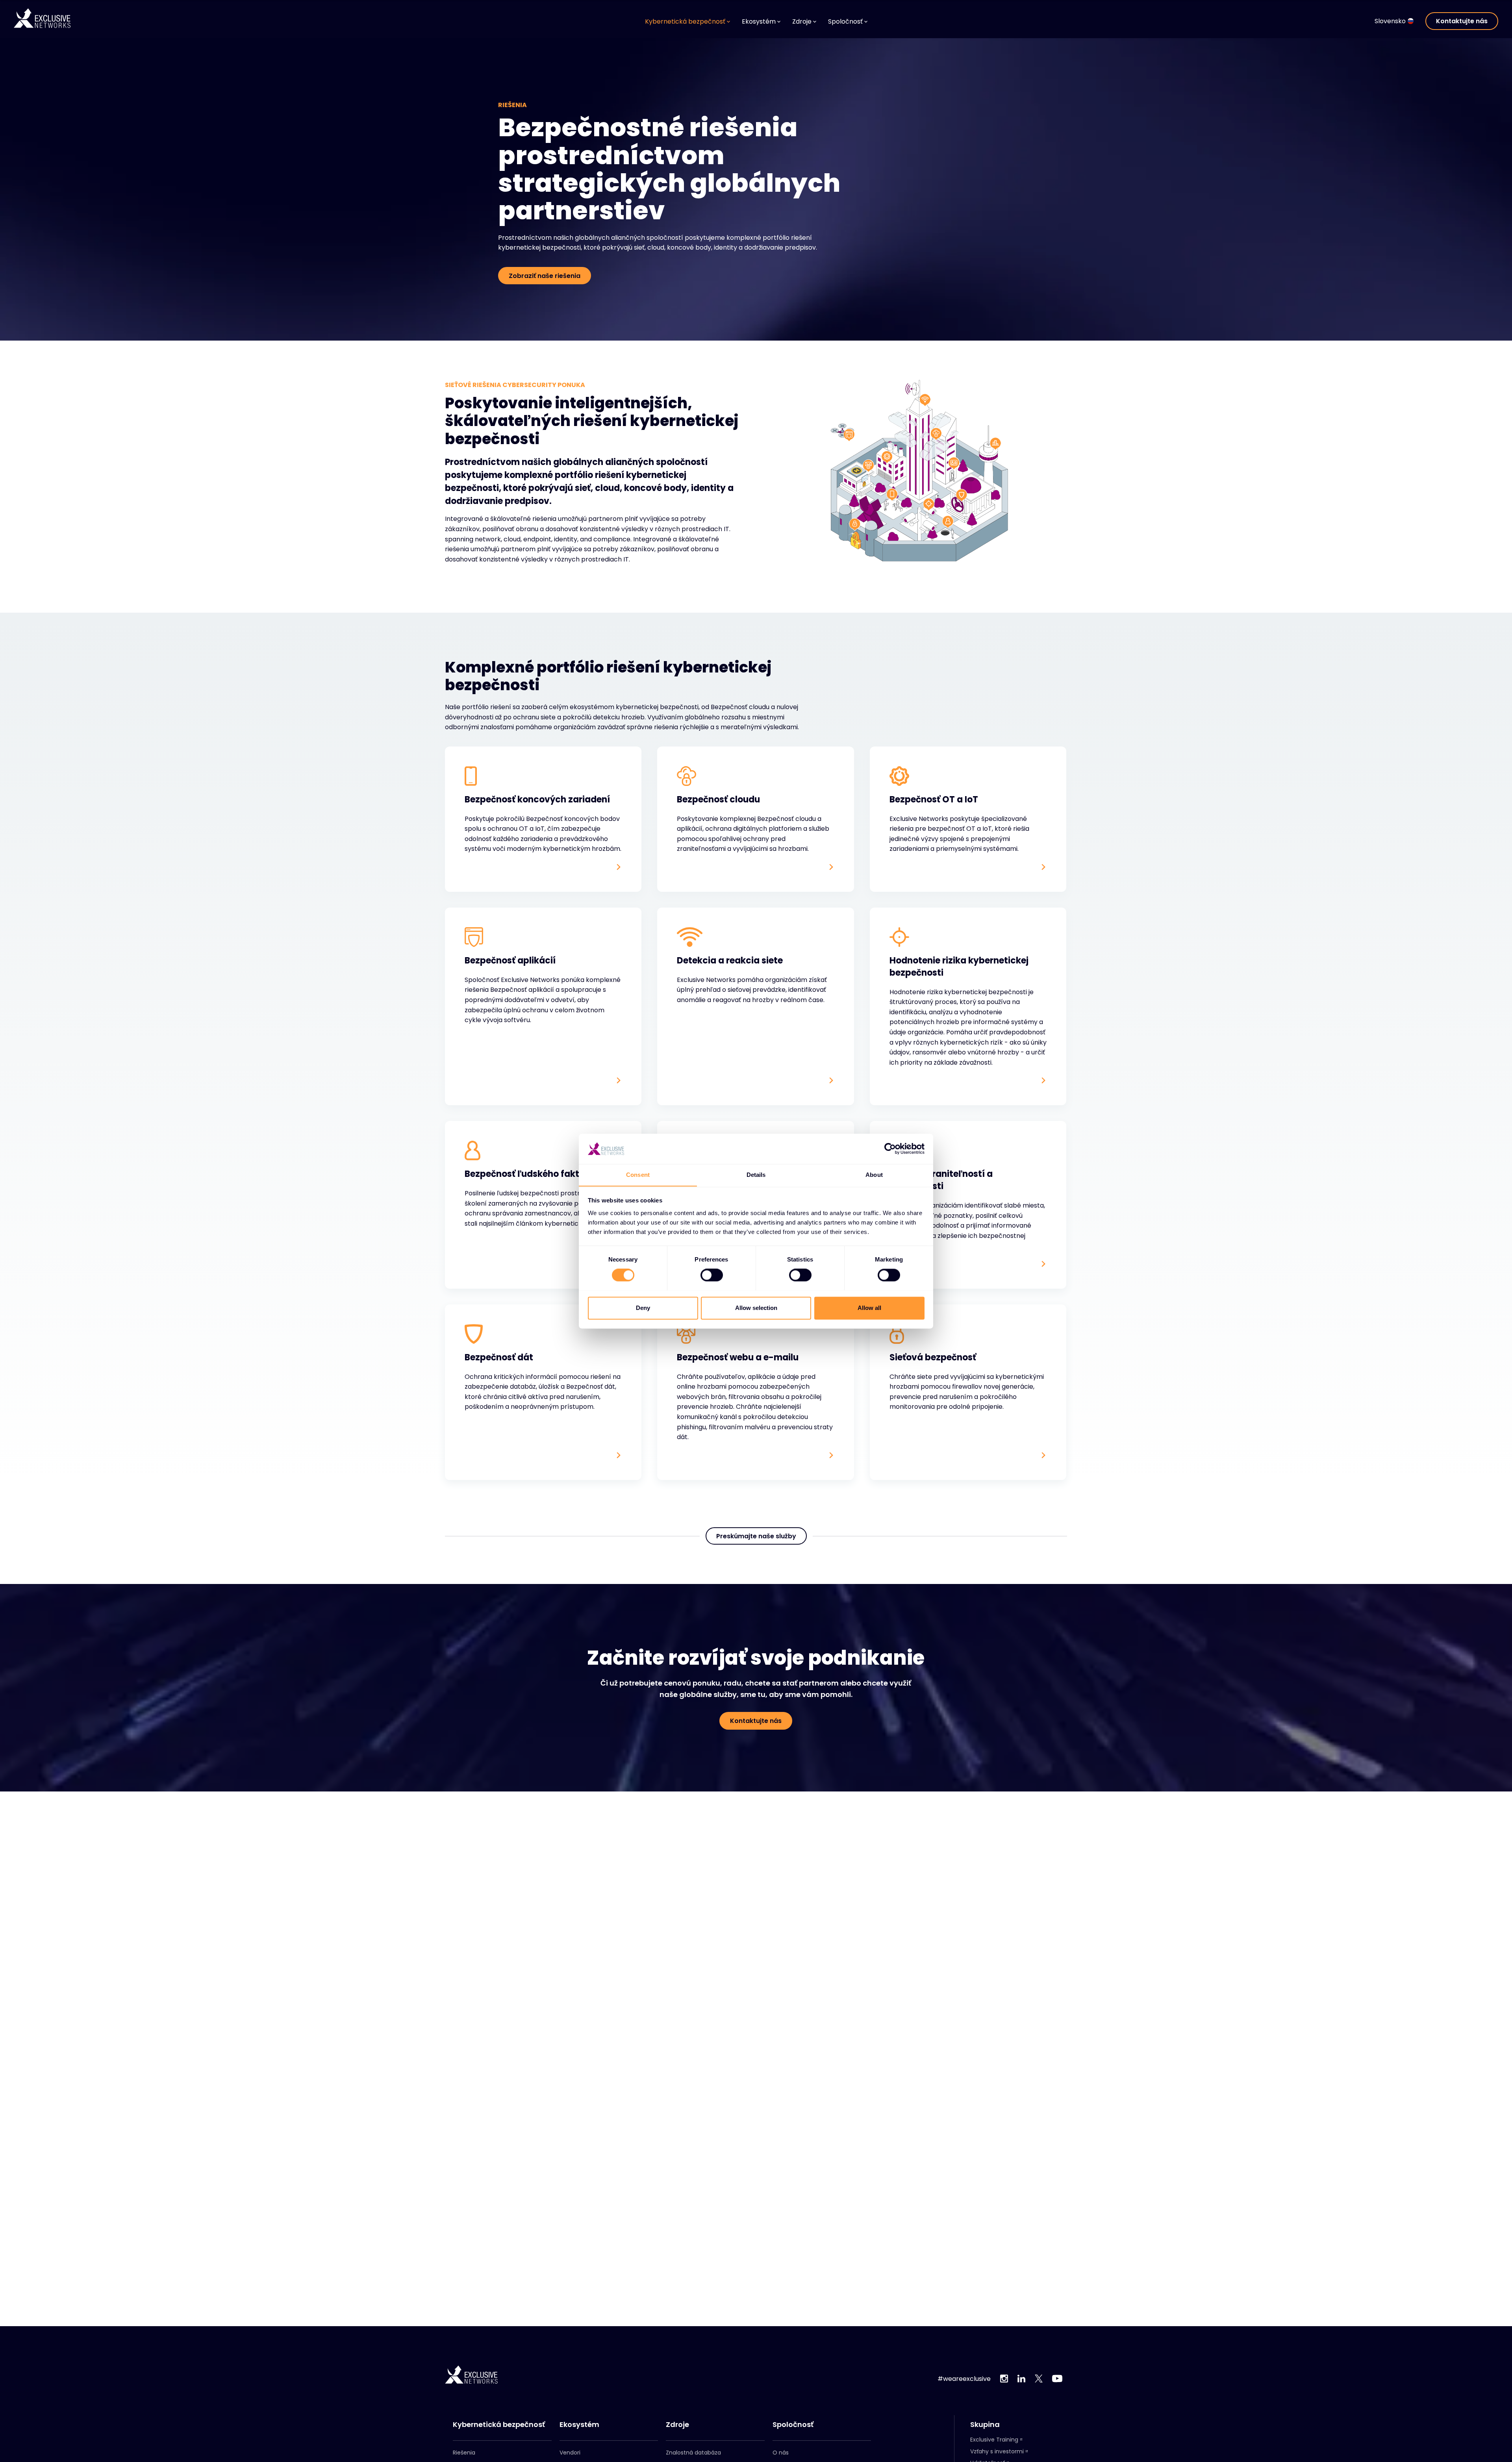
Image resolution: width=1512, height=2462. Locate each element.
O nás (781, 2453)
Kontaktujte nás (1462, 21)
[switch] (712, 1275)
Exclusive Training (994, 2440)
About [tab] (874, 1175)
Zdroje (677, 2425)
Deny (643, 1308)
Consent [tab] (638, 1175)
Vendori (570, 2453)
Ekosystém (579, 2425)
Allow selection (756, 1308)
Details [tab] (756, 1175)
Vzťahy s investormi (997, 2451)
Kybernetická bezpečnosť (499, 2425)
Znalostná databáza (693, 2453)
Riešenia (464, 2453)
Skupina (985, 2425)
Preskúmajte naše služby (756, 1536)
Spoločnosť (793, 2425)
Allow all (869, 1308)
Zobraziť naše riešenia (545, 276)
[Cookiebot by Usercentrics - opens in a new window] (890, 1149)
